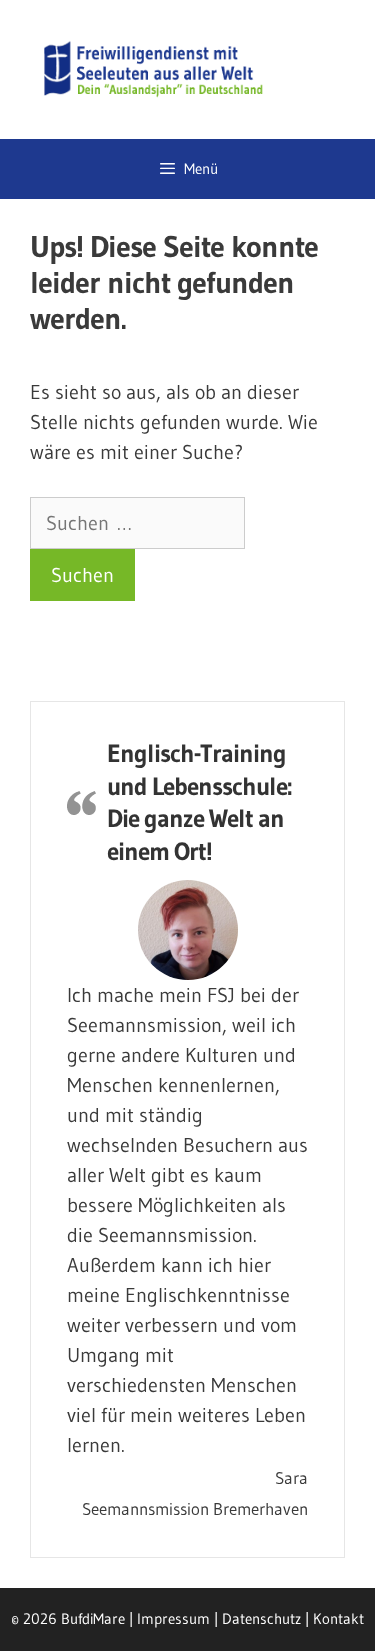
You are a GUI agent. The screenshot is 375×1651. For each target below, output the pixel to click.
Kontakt (338, 1618)
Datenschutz (261, 1618)
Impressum (173, 1618)
